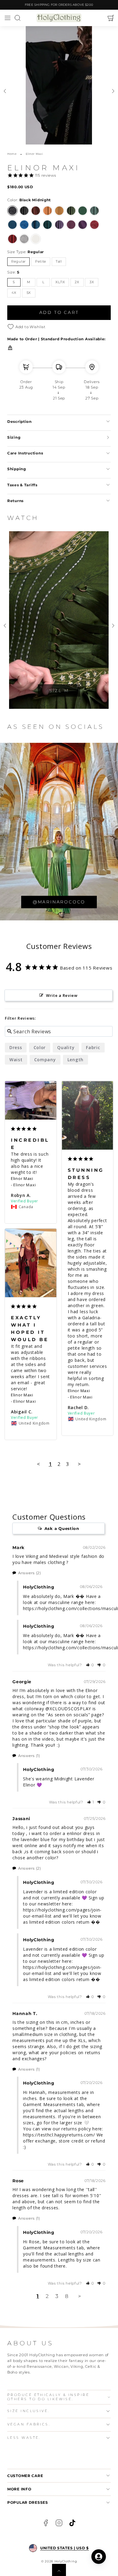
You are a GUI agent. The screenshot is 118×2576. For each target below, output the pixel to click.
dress (16, 1047)
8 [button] (67, 2296)
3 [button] (57, 2296)
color (40, 1047)
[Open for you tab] (99, 2557)
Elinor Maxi (22, 1178)
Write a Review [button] (62, 995)
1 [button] (38, 2296)
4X (14, 293)
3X (92, 282)
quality (66, 1047)
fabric (93, 1047)
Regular (18, 262)
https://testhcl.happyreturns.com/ (59, 2135)
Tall (59, 262)
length (75, 1060)
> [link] (80, 2296)
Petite (41, 262)
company (45, 1060)
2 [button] (47, 2296)
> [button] (79, 1464)
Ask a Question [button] (62, 1528)
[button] (7, 18)
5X (29, 293)
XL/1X (60, 282)
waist (16, 1060)
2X (77, 282)
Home (12, 154)
